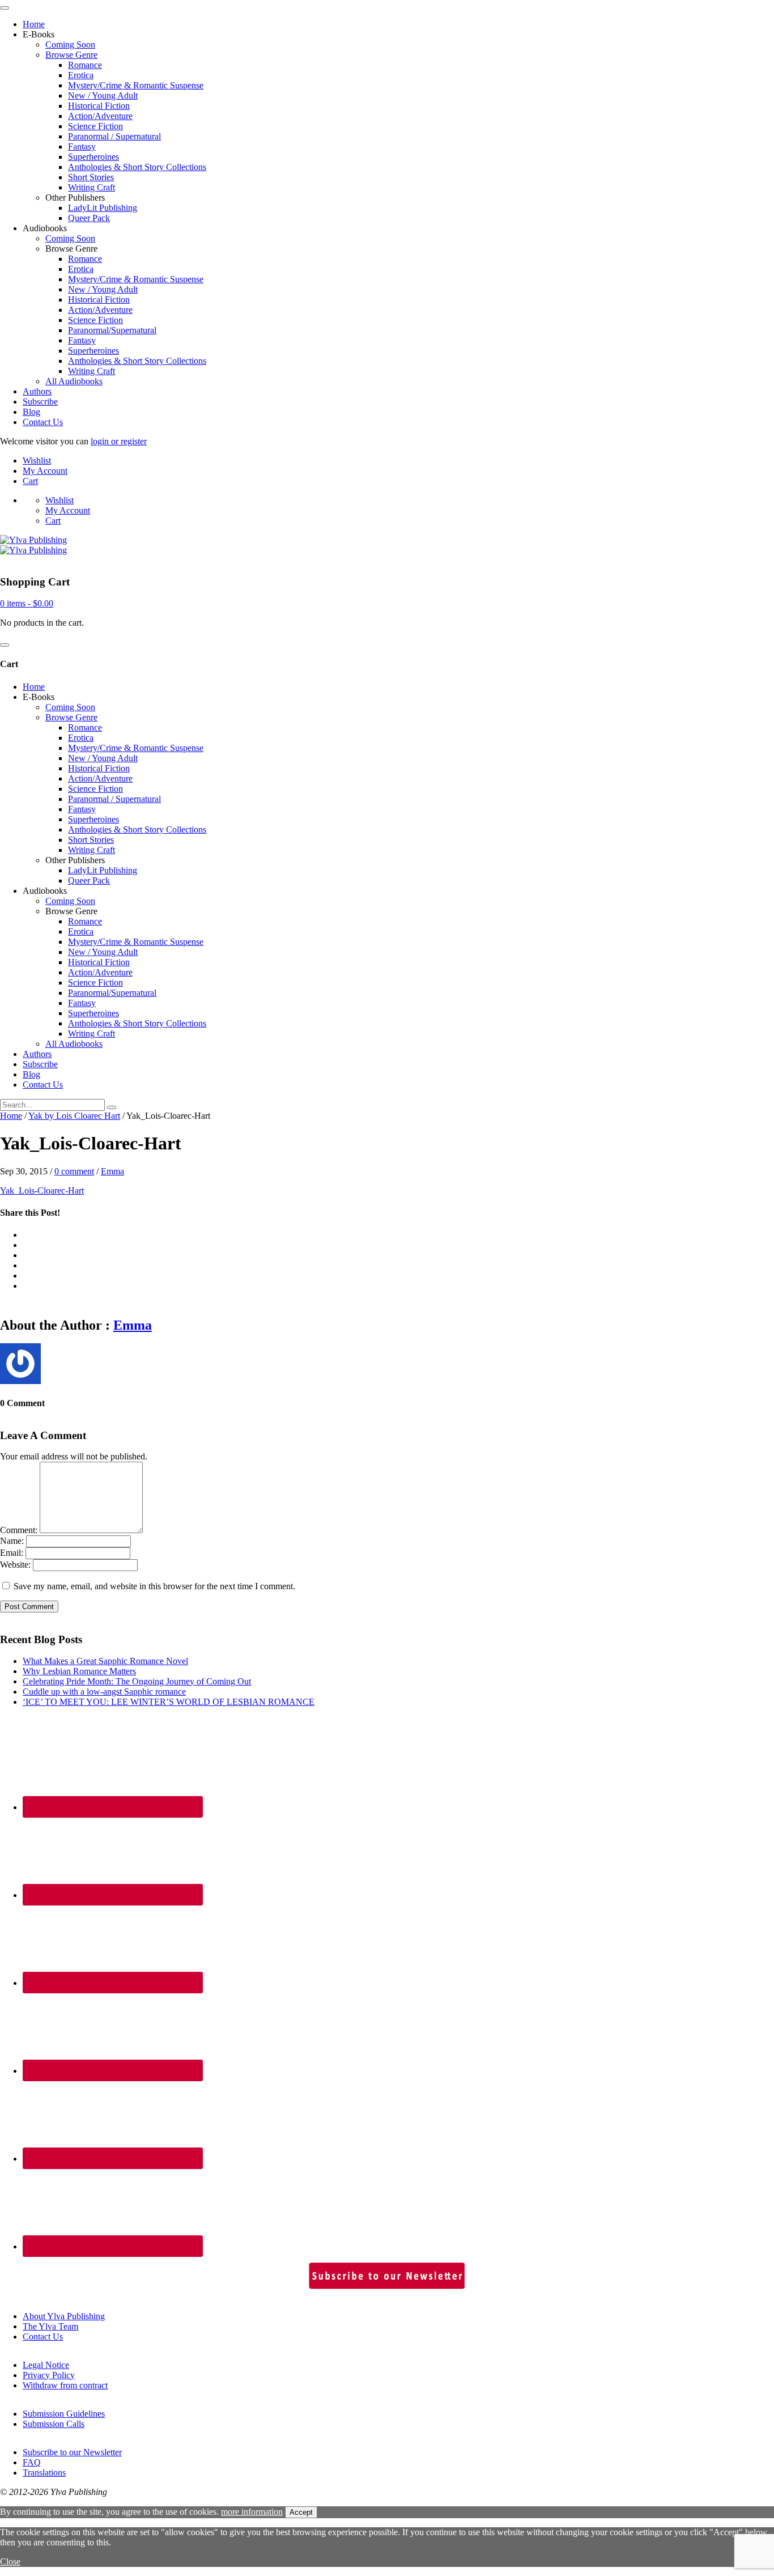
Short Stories (91, 177)
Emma (112, 1171)
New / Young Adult (103, 96)
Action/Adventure (100, 116)
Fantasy (82, 147)
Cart (30, 481)
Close (10, 2562)
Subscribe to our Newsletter (72, 2452)
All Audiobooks (74, 381)
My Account (45, 471)
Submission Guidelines (64, 2414)
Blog (31, 412)
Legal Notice (46, 2365)
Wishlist (37, 461)
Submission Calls (54, 2424)
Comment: (19, 1530)
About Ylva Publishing (64, 2316)
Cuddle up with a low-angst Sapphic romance (104, 1692)
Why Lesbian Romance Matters (79, 1671)
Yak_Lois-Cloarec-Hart (42, 1191)
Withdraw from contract (65, 2385)
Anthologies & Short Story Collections (137, 167)
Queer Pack (89, 218)
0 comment (74, 1171)
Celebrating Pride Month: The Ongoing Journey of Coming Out (137, 1681)
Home (34, 24)
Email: (12, 1553)
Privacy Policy (49, 2375)
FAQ (32, 2462)
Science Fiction (95, 126)
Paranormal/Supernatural (112, 330)
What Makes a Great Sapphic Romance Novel (105, 1661)
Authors (37, 391)
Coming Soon (70, 44)
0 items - (27, 603)
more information (252, 2512)
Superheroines (93, 157)
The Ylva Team (50, 2326)
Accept (301, 2512)
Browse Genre (71, 55)
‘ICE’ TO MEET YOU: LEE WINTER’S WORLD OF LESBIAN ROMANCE (169, 1702)
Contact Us (43, 422)
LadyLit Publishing (103, 208)
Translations (44, 2473)
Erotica (81, 75)
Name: (12, 1541)
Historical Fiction (99, 106)
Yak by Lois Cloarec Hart (74, 1116)
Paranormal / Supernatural (114, 136)
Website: (15, 1565)
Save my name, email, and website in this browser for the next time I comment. (154, 1586)
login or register (119, 441)
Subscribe (40, 402)
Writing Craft (92, 187)
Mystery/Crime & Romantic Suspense (136, 85)
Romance (85, 65)
